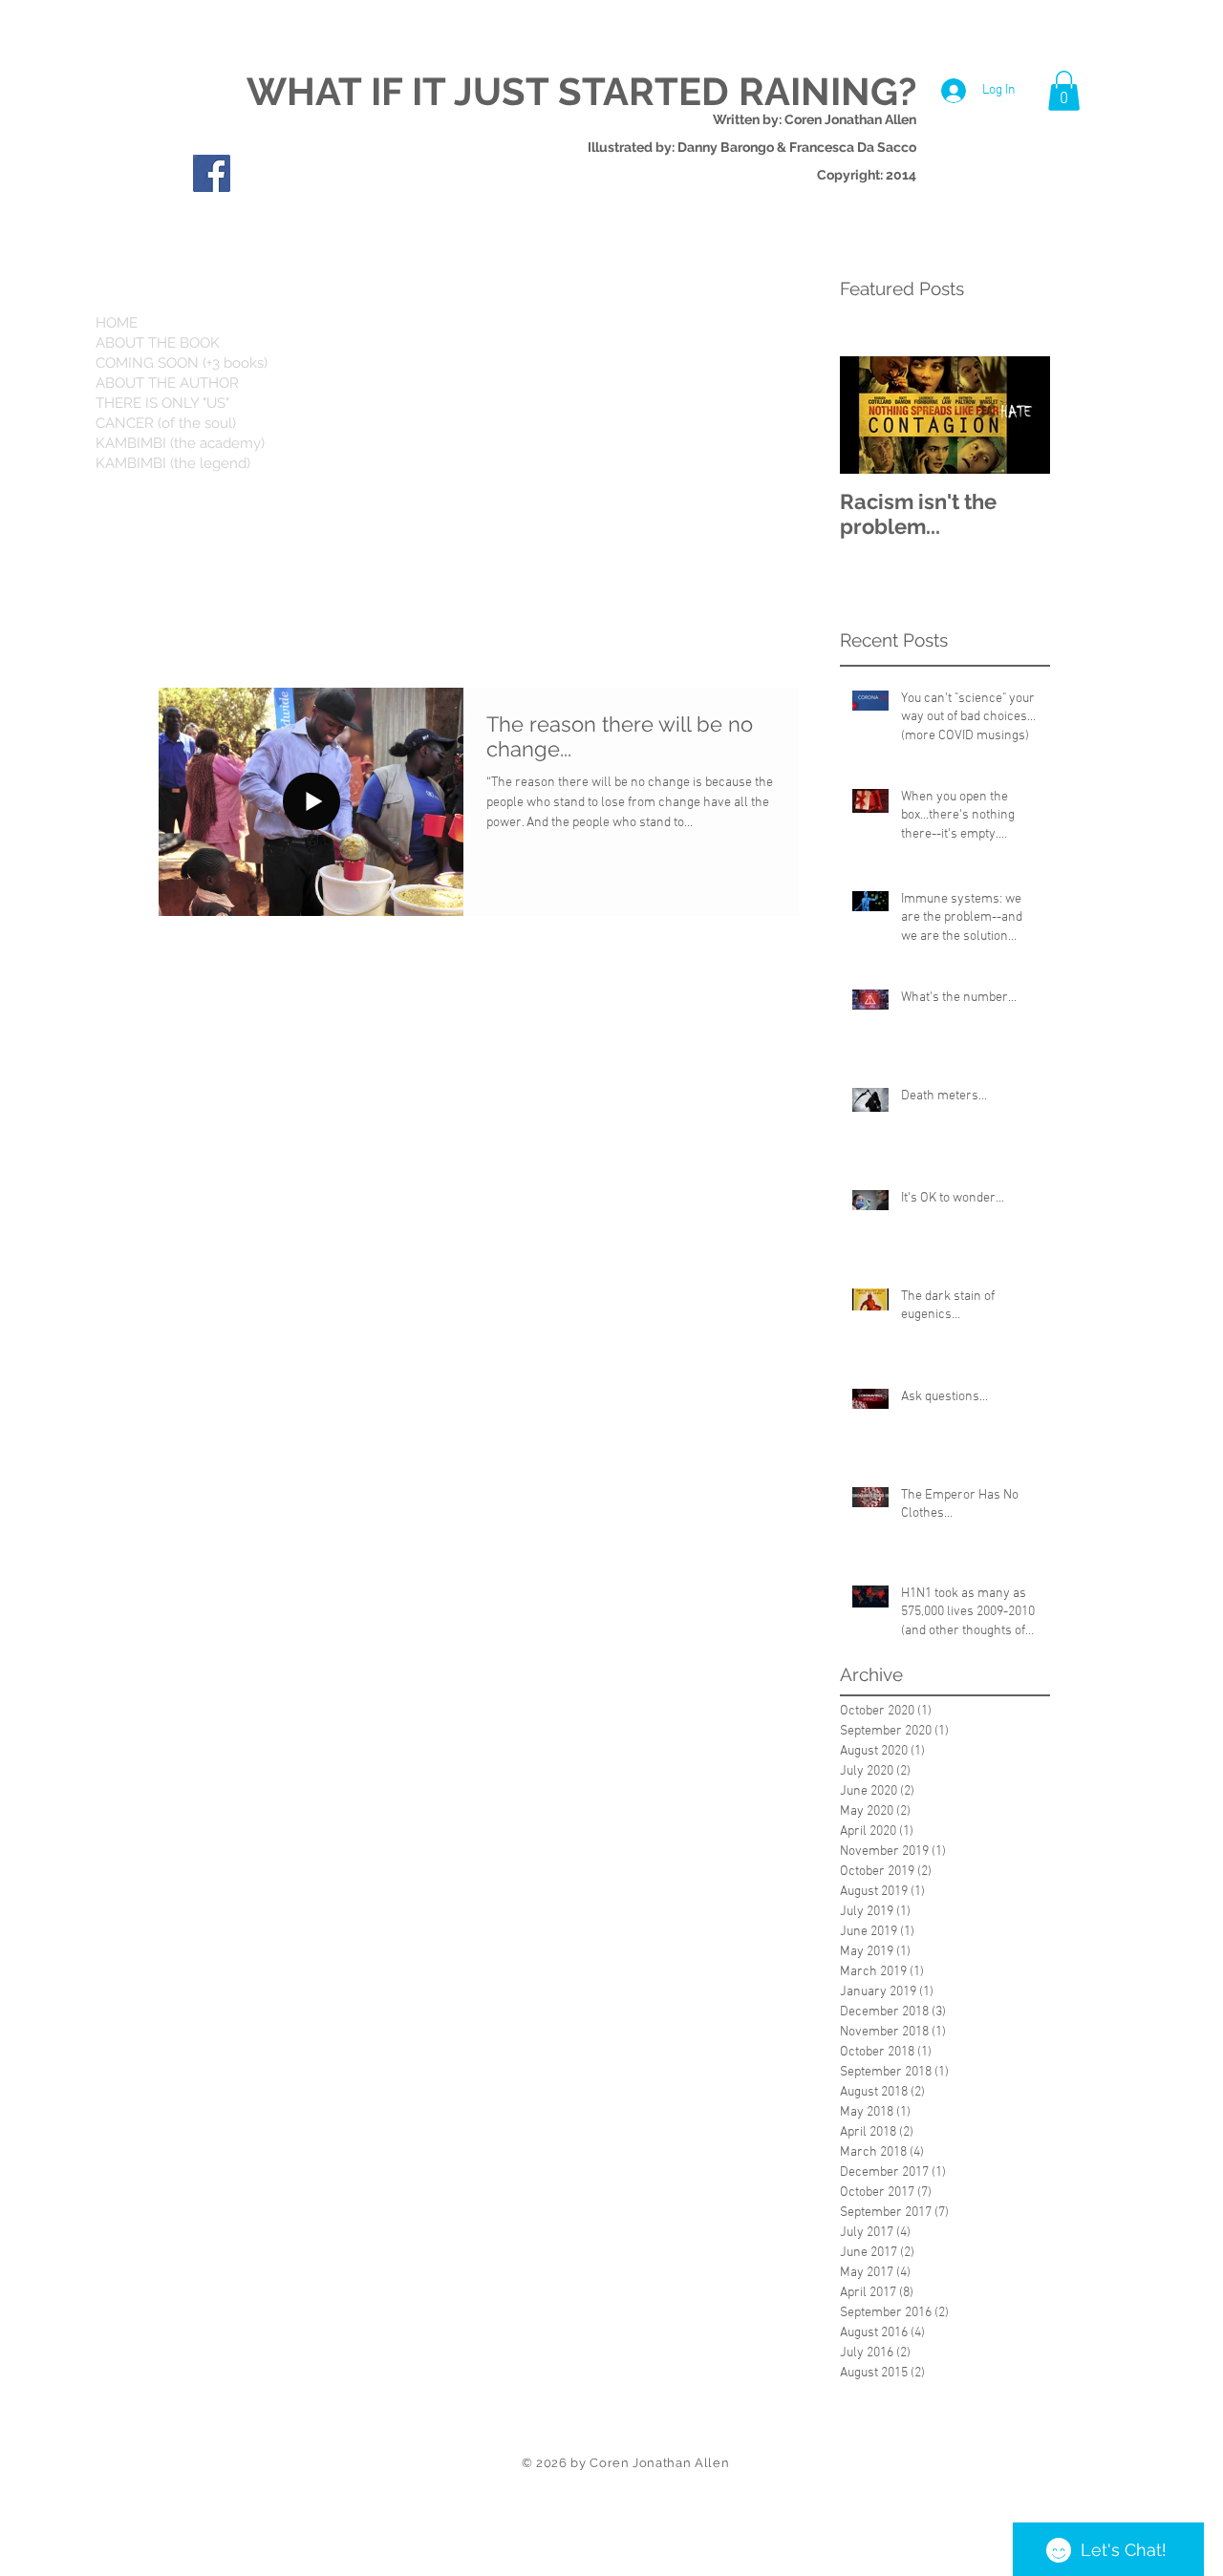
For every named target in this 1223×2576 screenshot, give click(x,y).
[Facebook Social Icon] (212, 173)
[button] (1064, 91)
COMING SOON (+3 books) (182, 363)
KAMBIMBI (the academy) (180, 443)
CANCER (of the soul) (166, 423)
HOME (117, 323)
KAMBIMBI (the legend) (173, 463)
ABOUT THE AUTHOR (167, 383)
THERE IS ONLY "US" (162, 403)
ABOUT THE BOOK (158, 343)
